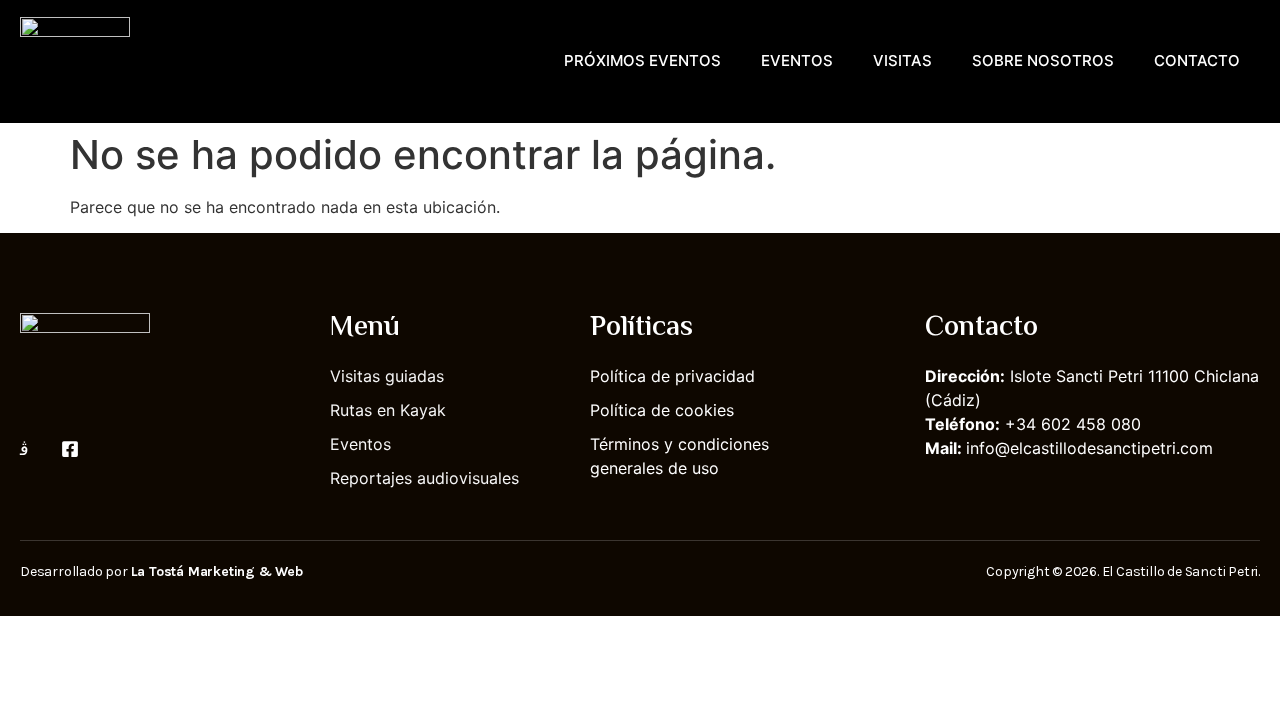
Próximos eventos (642, 60)
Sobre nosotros (1043, 60)
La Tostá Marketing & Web (217, 571)
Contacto (1197, 60)
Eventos (797, 60)
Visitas (902, 60)
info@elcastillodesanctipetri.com (1089, 448)
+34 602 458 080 (1073, 424)
